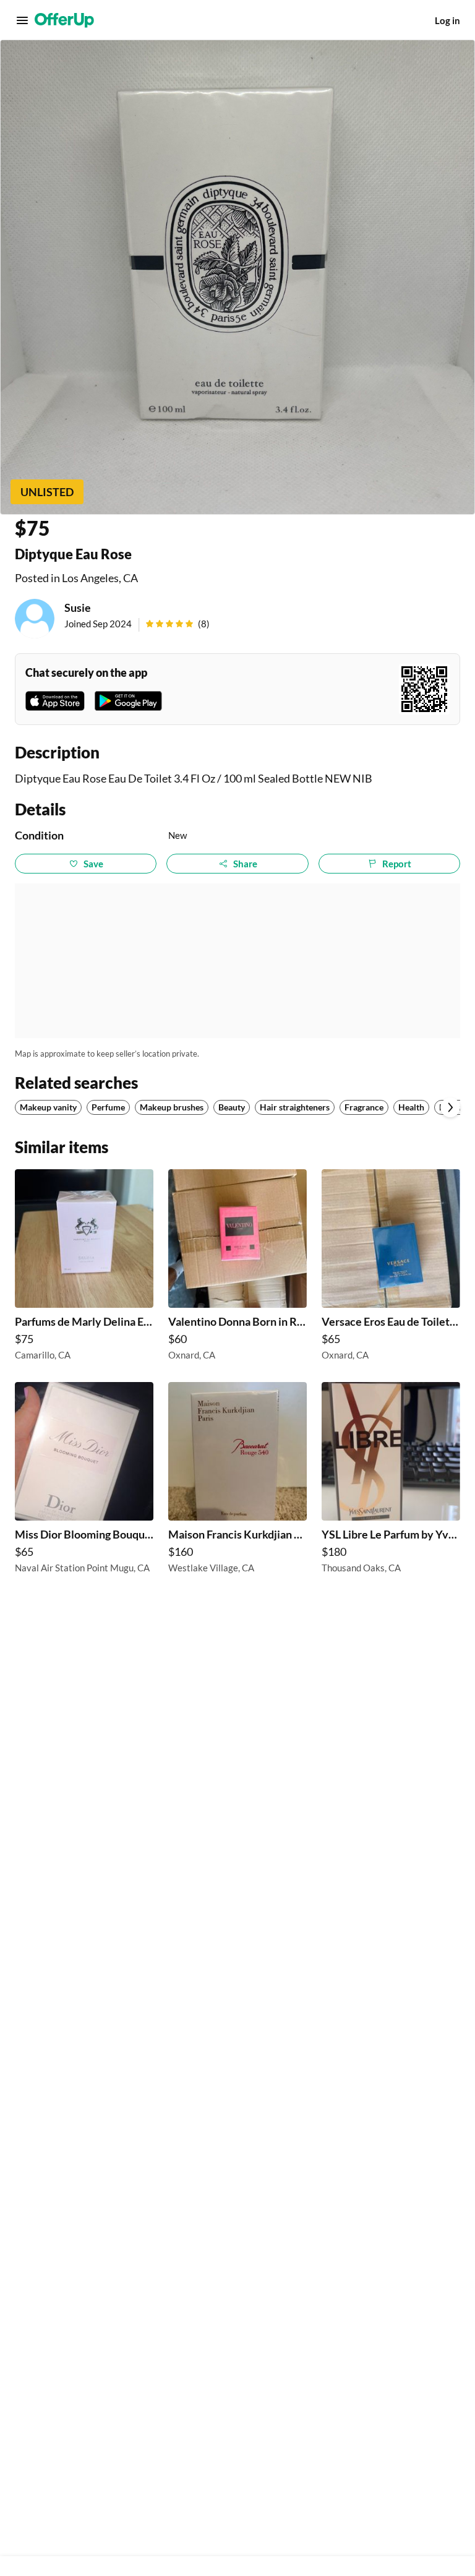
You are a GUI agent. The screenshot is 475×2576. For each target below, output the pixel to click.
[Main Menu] (22, 20)
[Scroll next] (450, 1107)
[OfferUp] (64, 20)
